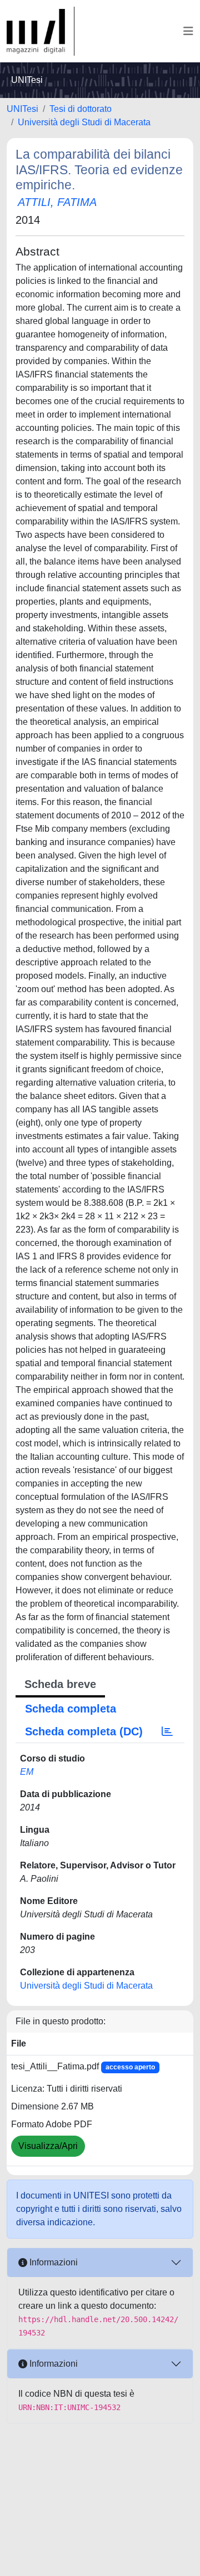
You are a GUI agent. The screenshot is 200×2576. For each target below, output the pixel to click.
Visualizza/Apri (48, 2146)
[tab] (167, 1731)
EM (27, 1772)
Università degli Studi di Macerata (84, 122)
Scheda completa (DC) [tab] (84, 1731)
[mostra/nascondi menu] (188, 31)
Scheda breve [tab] (60, 1684)
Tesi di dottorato (81, 109)
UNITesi (22, 109)
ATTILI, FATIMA (57, 202)
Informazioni (52, 2262)
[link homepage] (41, 31)
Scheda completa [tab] (71, 1709)
